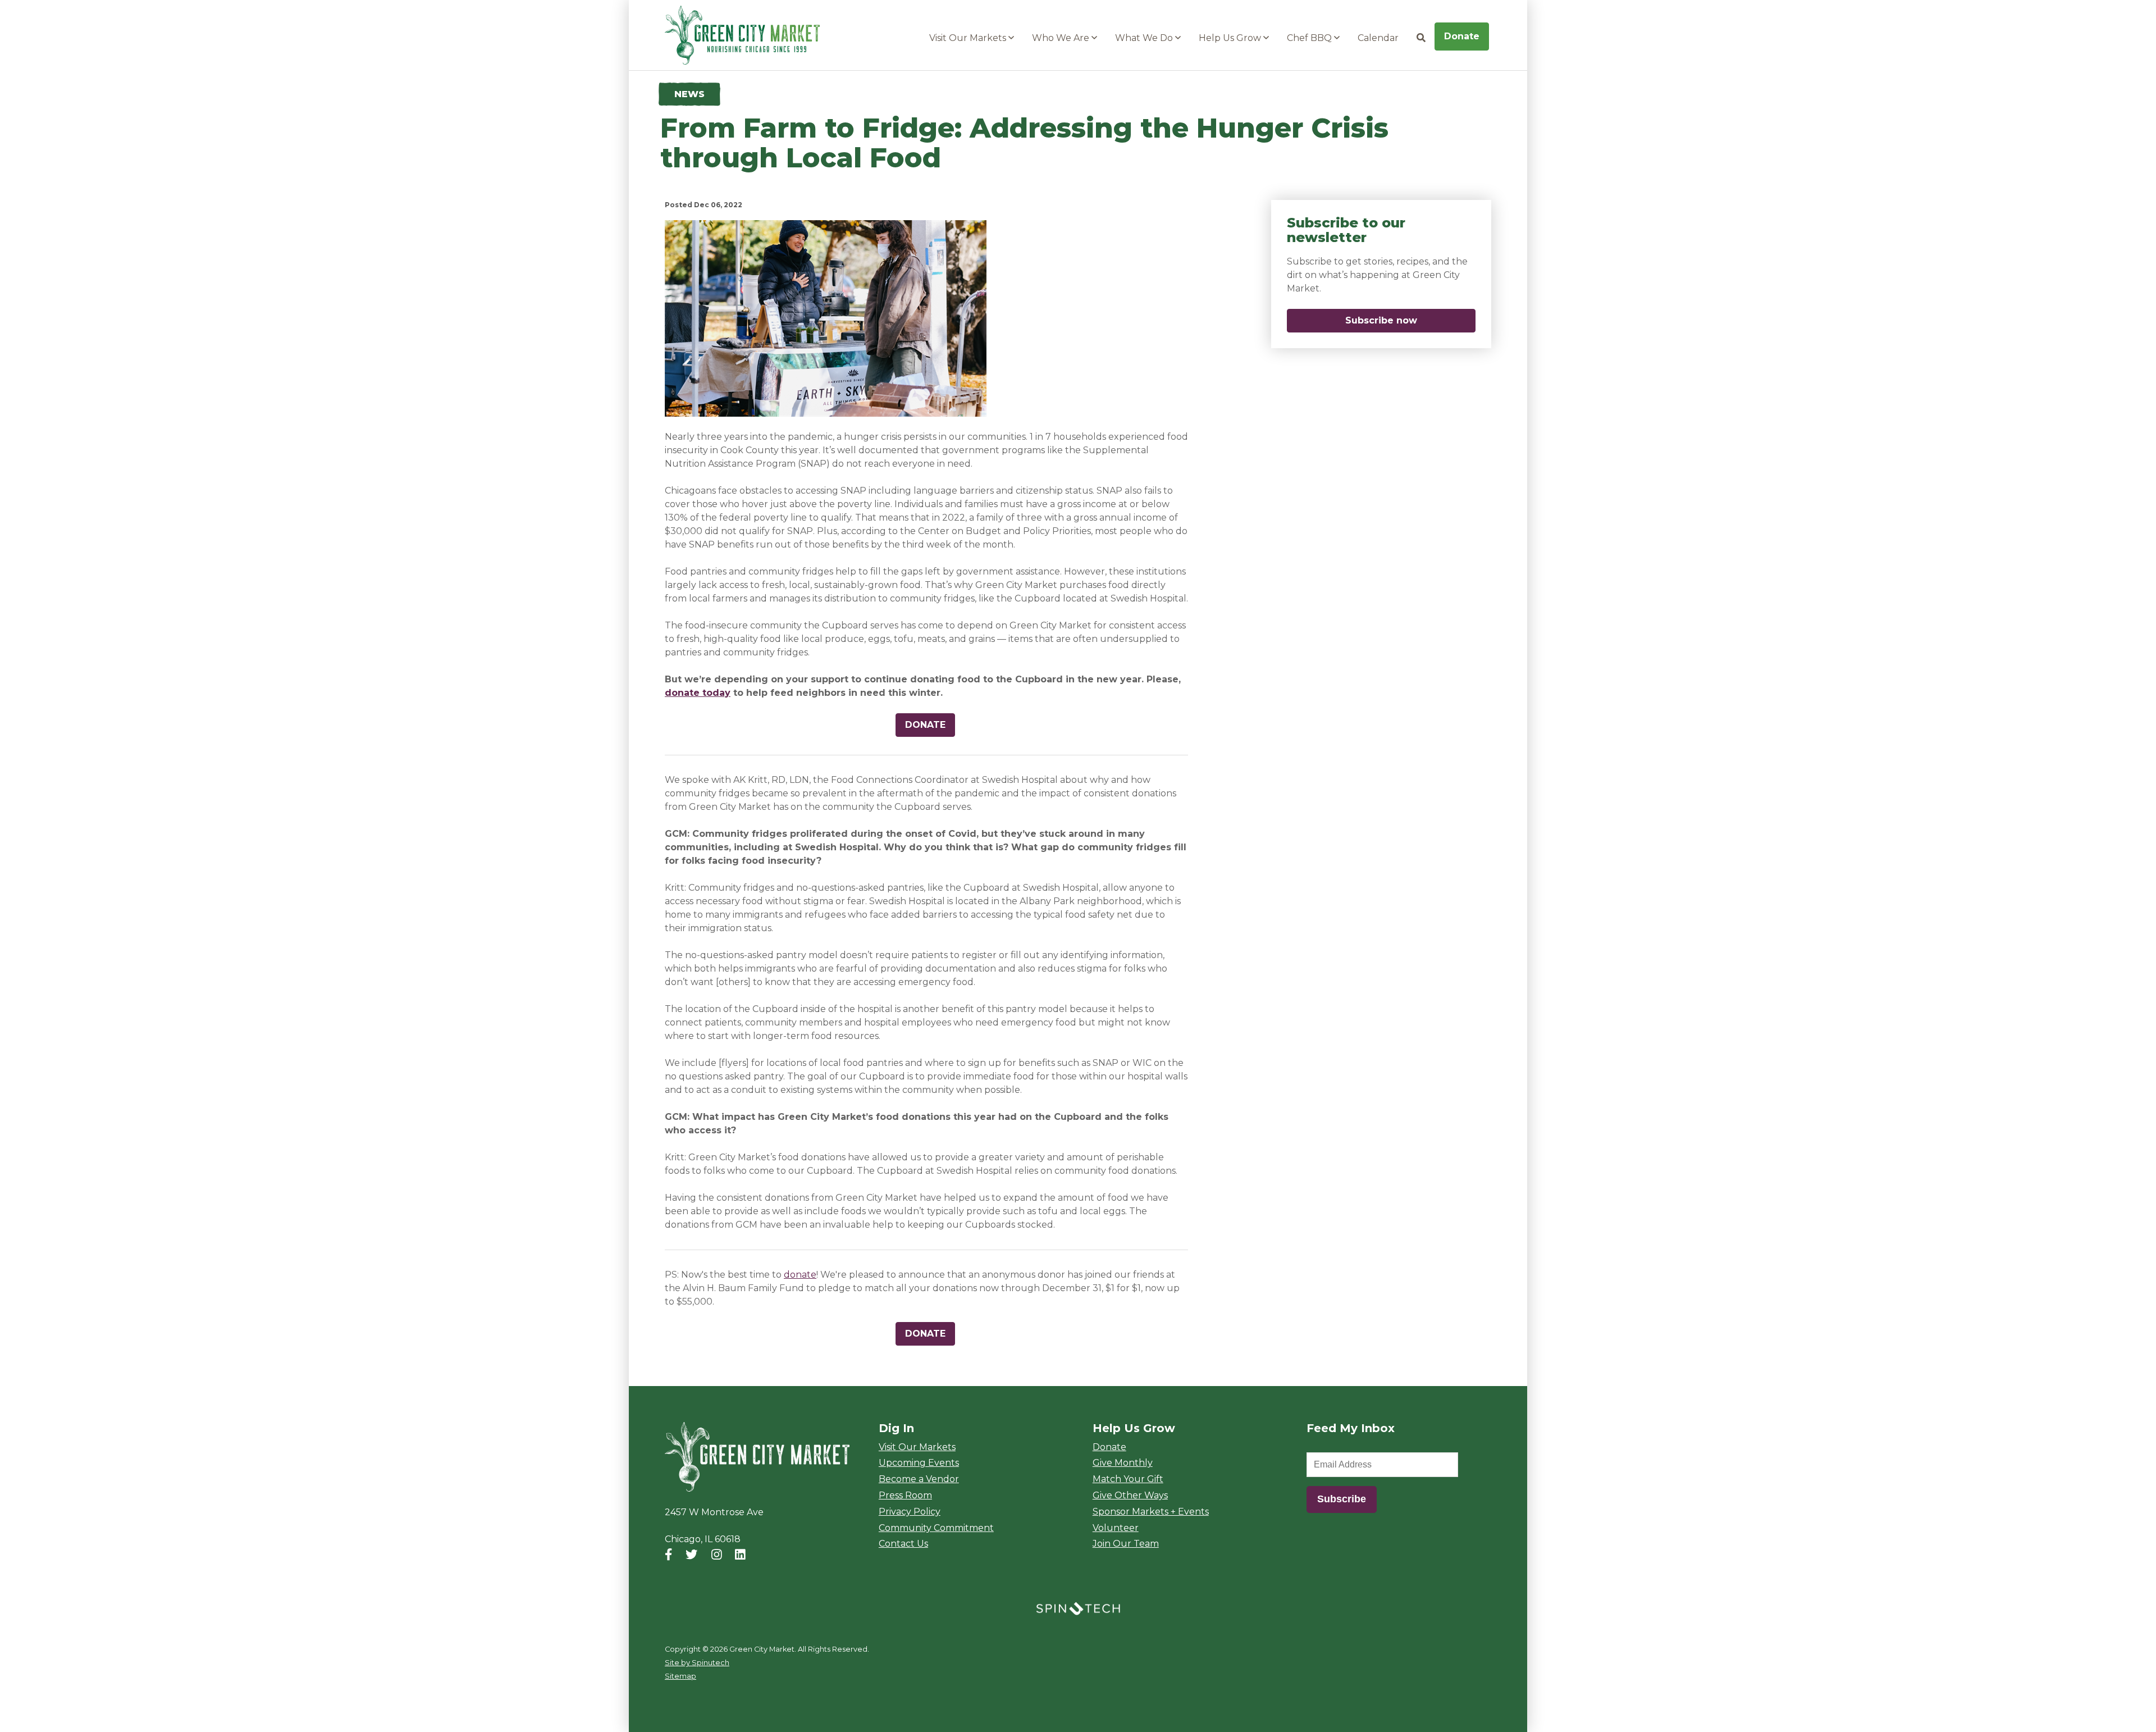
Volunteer (1116, 1528)
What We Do (1145, 38)
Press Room (905, 1495)
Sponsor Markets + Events (1151, 1512)
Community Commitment (936, 1528)
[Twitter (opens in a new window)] (691, 1555)
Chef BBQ (1310, 38)
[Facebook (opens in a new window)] (668, 1555)
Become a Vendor (919, 1479)
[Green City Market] (757, 1457)
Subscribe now (1410, 320)
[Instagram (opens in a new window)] (717, 1555)
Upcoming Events (919, 1463)
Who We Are (1062, 38)
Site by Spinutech (697, 1663)
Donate (1462, 36)
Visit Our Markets (969, 38)
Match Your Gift (1128, 1479)
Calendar (1378, 38)
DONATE (925, 725)
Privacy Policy (910, 1512)
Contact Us (903, 1544)
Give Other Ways (1130, 1495)
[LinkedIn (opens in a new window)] (740, 1555)
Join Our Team (1126, 1544)
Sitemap (680, 1676)
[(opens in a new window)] (1078, 1608)
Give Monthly (1123, 1463)
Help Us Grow (1231, 38)
